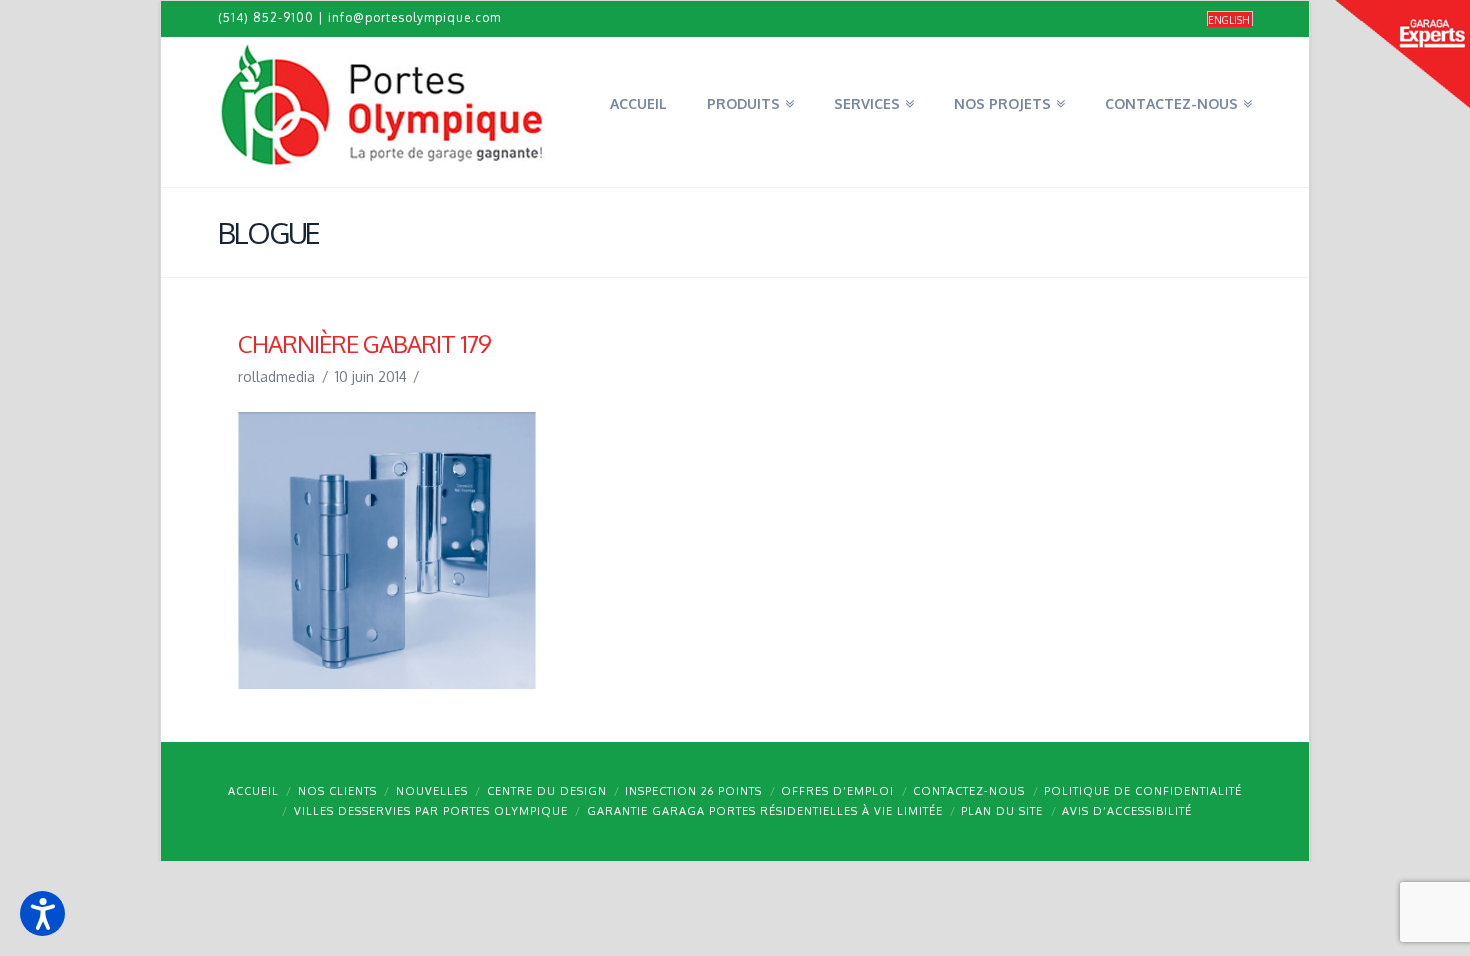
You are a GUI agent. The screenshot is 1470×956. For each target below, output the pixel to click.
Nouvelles (432, 791)
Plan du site (1002, 811)
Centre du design (547, 791)
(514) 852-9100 (266, 17)
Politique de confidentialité (1143, 791)
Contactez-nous (969, 791)
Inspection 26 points (693, 791)
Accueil (253, 791)
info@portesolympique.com (414, 17)
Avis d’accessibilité (1127, 811)
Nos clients (337, 791)
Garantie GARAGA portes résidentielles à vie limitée (765, 811)
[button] (42, 913)
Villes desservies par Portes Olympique (431, 811)
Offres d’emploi (837, 791)
